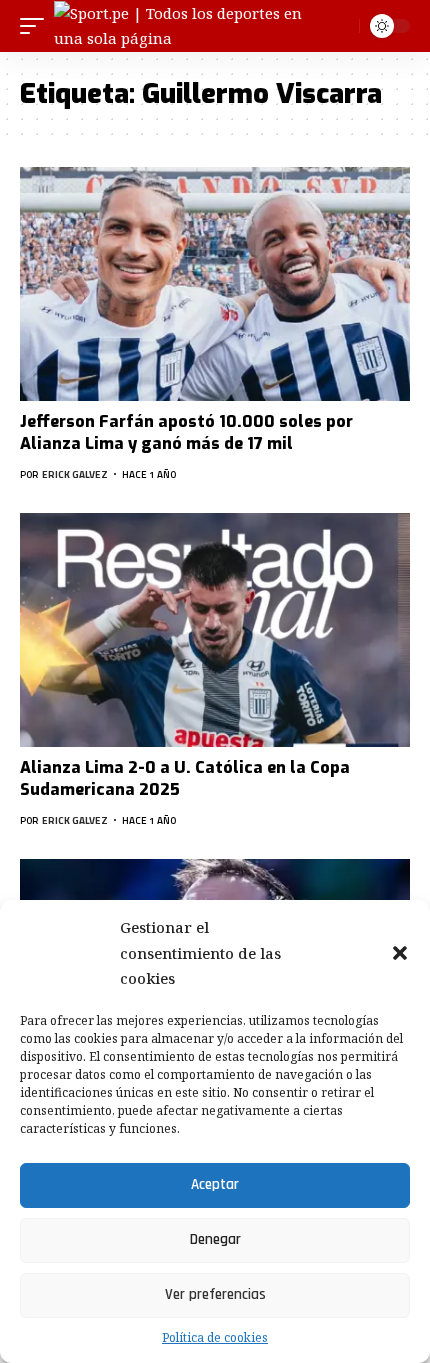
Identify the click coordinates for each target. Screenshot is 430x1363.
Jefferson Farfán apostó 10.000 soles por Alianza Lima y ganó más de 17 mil (186, 432)
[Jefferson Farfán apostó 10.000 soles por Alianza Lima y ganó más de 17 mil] (215, 284)
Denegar (215, 1239)
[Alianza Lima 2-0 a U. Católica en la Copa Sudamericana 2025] (215, 630)
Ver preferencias (215, 1294)
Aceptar (215, 1184)
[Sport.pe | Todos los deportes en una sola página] (191, 26)
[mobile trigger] (37, 26)
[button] (400, 953)
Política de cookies (215, 1337)
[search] (341, 25)
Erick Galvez (75, 474)
